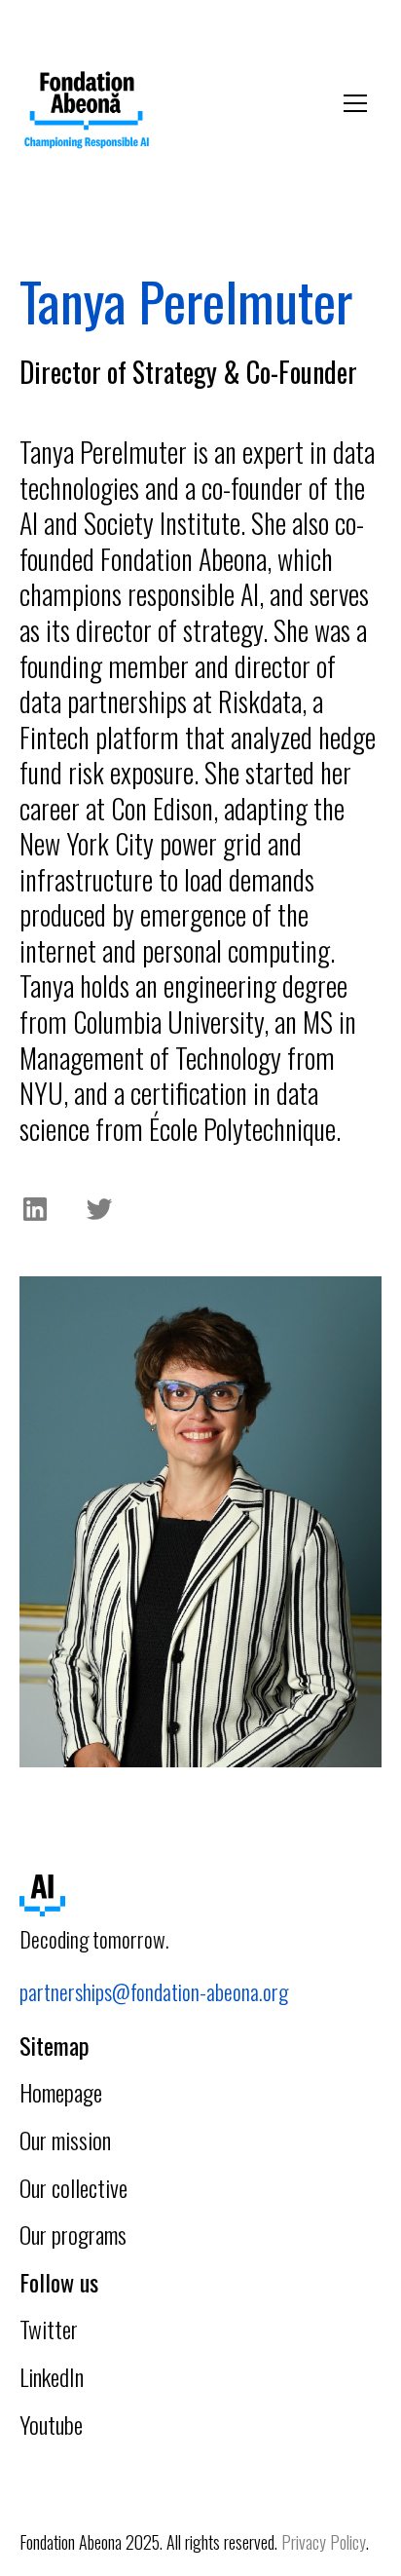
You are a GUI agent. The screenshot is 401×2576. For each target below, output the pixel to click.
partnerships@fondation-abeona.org (154, 1991)
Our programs (73, 2234)
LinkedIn (52, 2376)
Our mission (65, 2140)
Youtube (51, 2424)
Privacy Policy (324, 2542)
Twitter (49, 2329)
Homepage (61, 2092)
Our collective (73, 2187)
